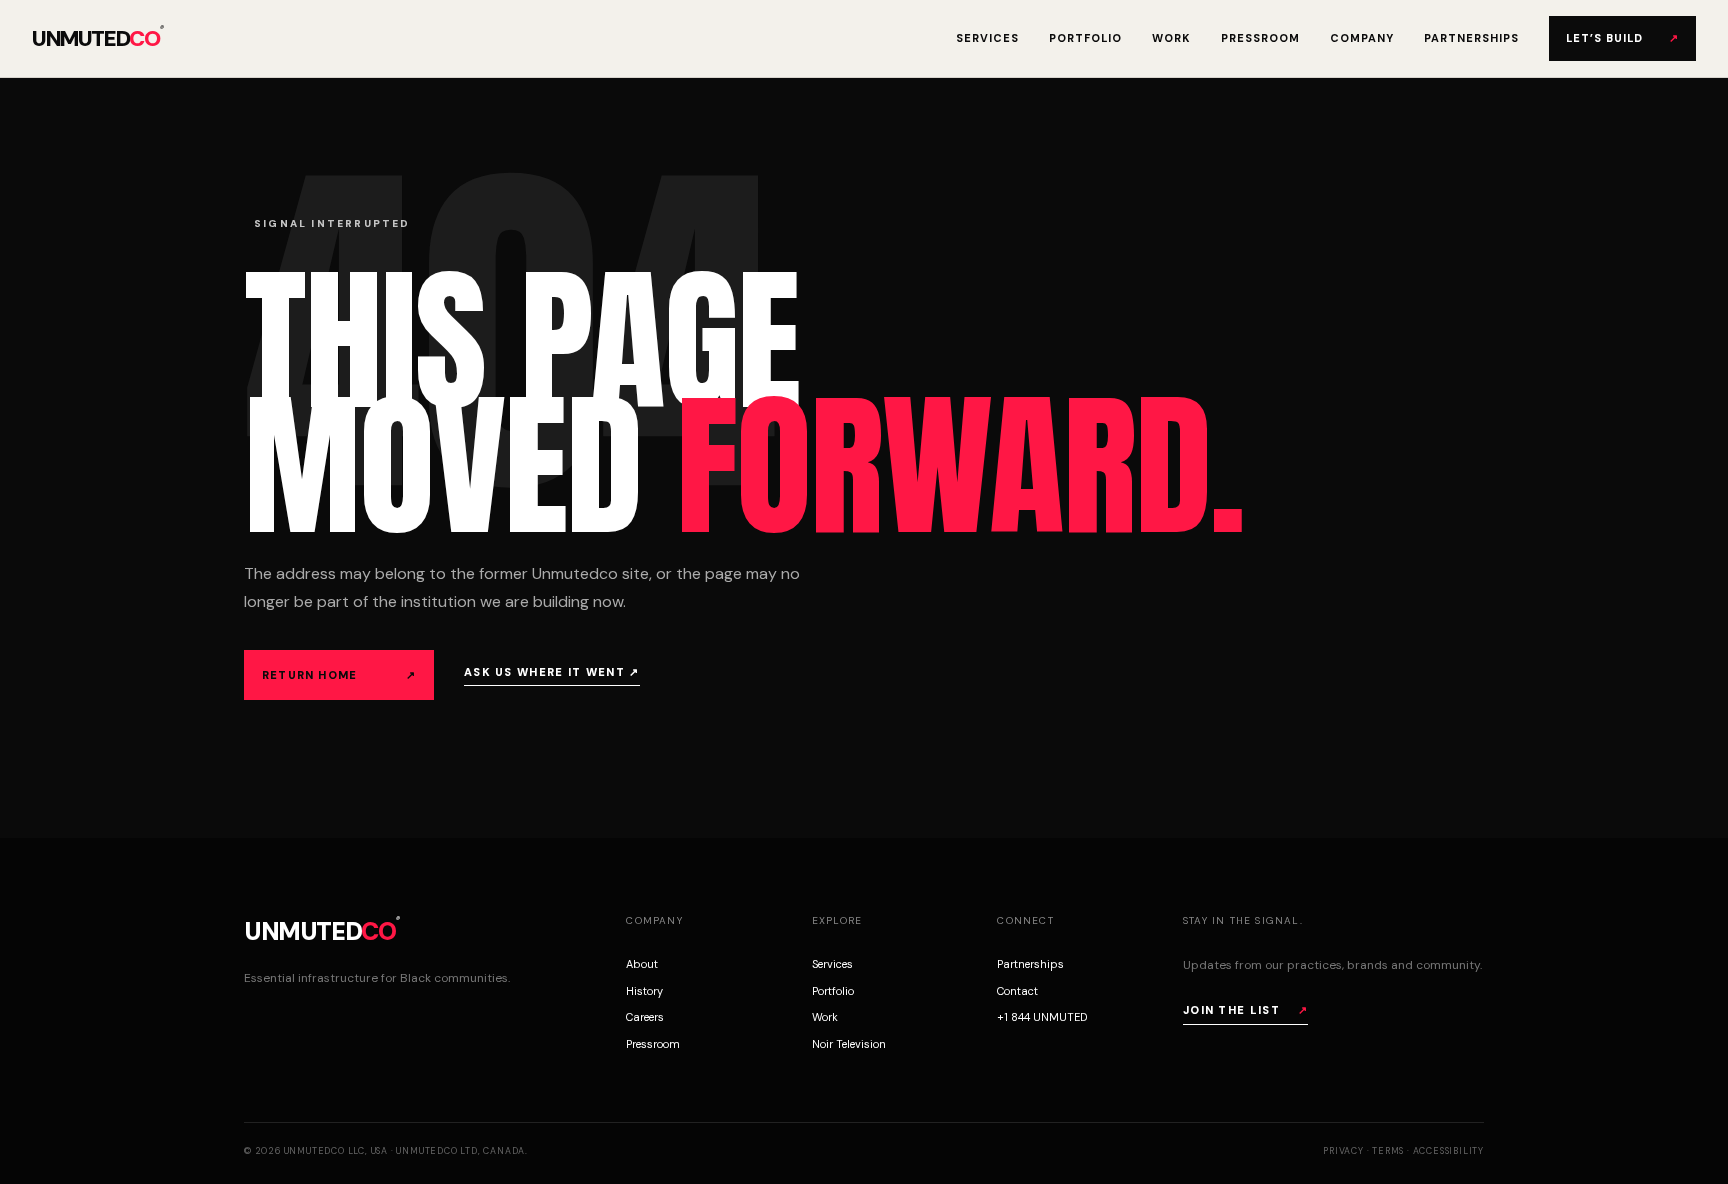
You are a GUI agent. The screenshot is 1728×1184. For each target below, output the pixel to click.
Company (1362, 38)
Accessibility (1448, 1151)
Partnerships (1471, 38)
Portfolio (1085, 38)
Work (1171, 38)
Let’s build (1622, 38)
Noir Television (849, 1044)
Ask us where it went (552, 672)
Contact (1017, 991)
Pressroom (1260, 38)
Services (987, 38)
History (644, 991)
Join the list (1246, 1010)
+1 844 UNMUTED (1042, 1017)
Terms (1388, 1151)
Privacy (1343, 1151)
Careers (645, 1017)
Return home (339, 675)
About (642, 964)
